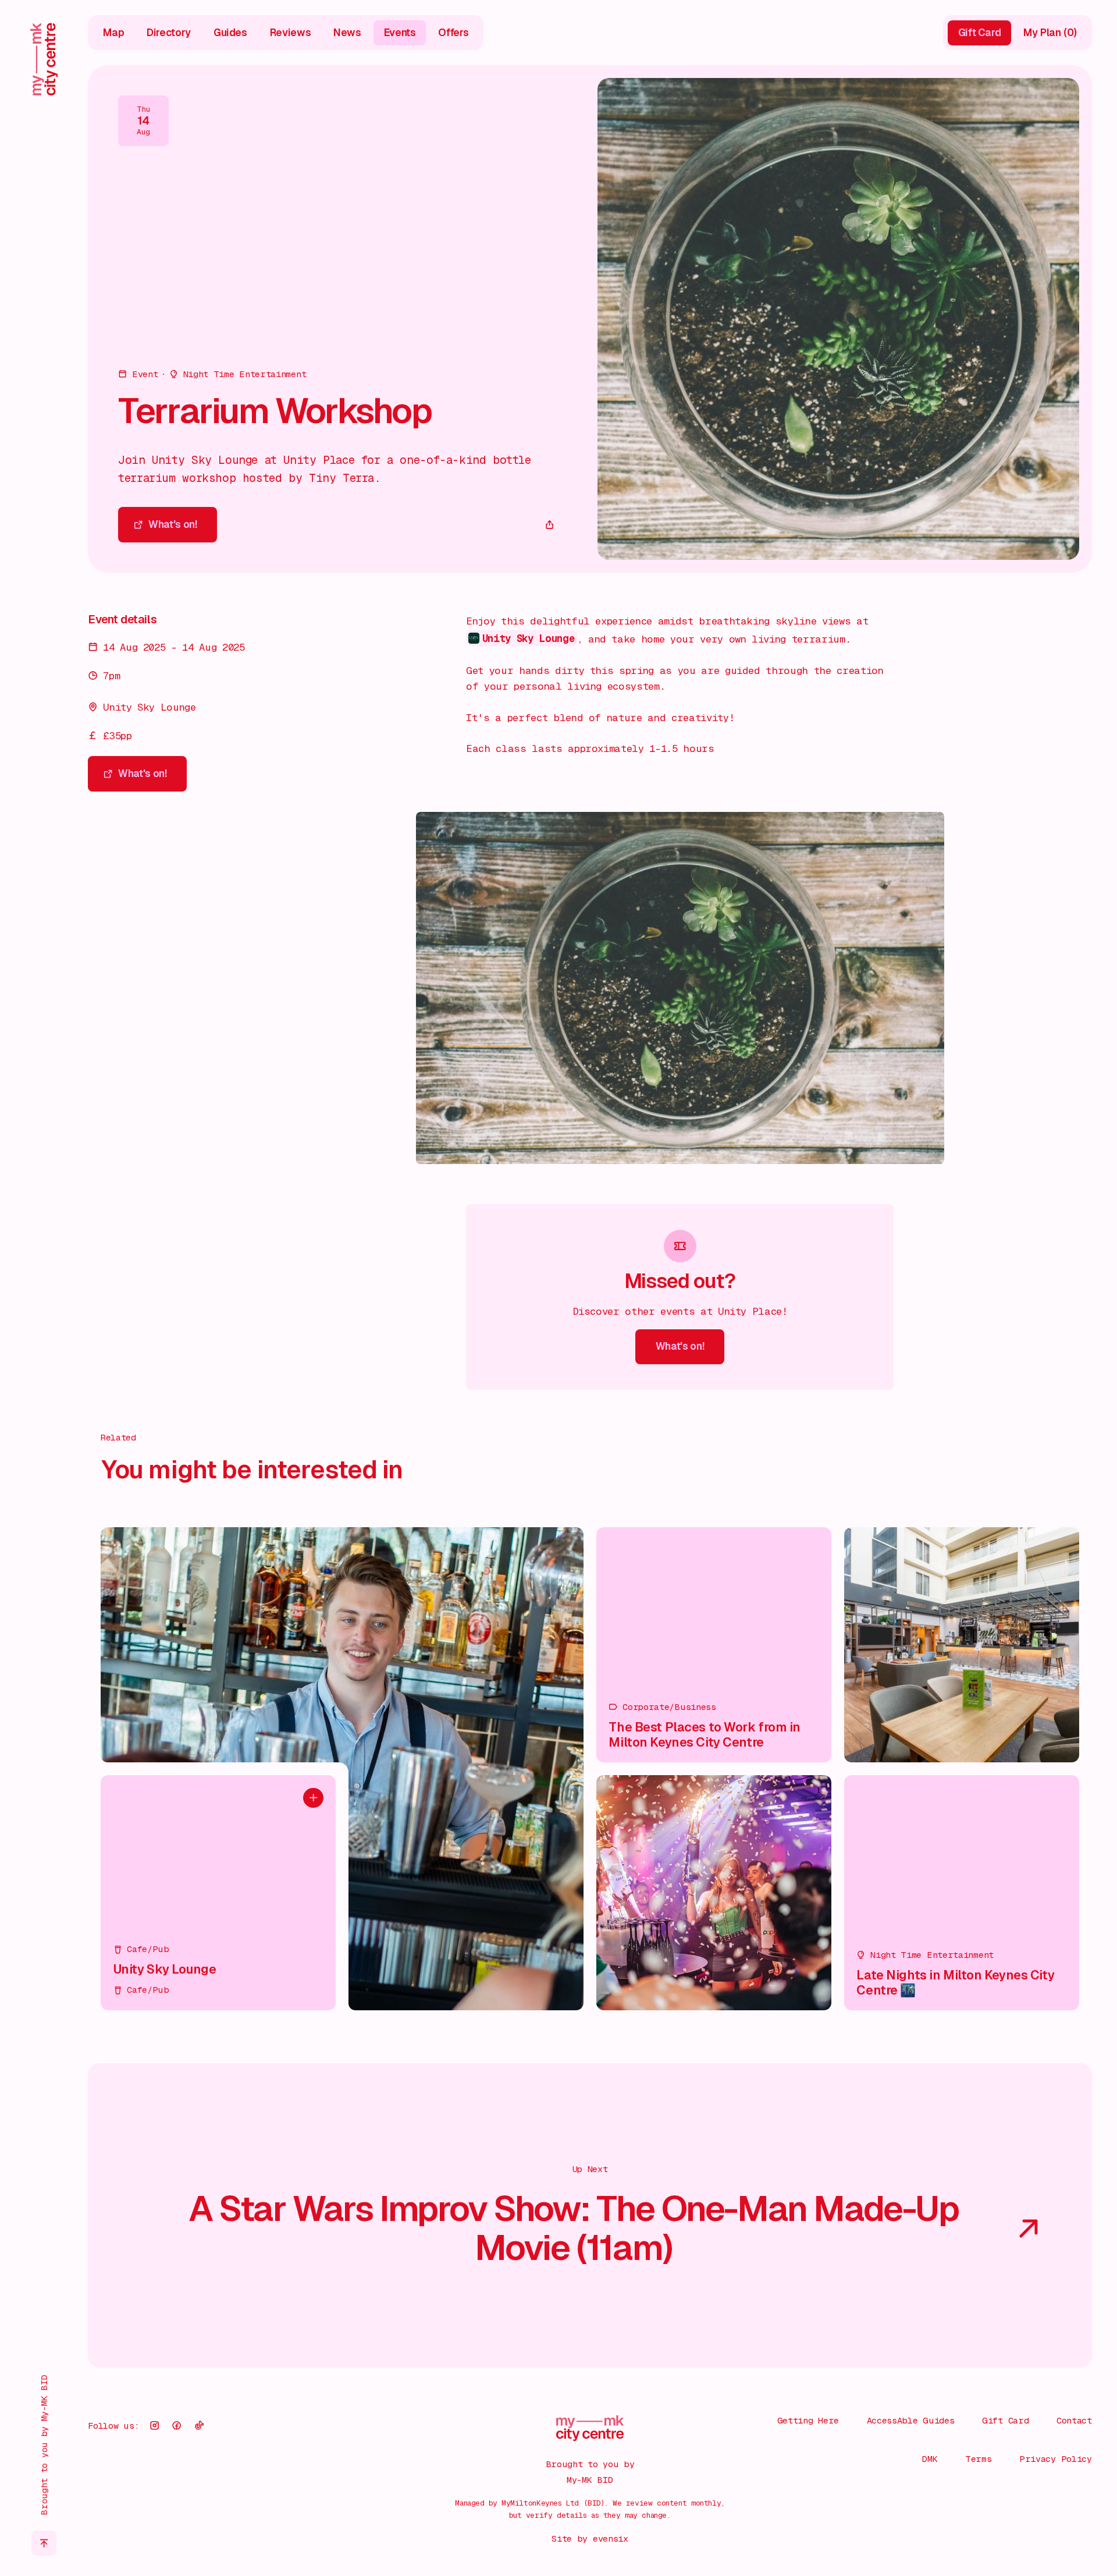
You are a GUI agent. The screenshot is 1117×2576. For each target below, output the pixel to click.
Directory (169, 33)
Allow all (983, 2445)
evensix (611, 2539)
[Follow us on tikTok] (200, 2426)
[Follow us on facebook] (177, 2426)
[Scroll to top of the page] (44, 2543)
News (347, 33)
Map (113, 33)
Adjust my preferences (984, 2526)
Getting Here (808, 2421)
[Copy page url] (550, 525)
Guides (230, 33)
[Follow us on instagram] (154, 2426)
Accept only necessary (983, 2485)
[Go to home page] (44, 59)
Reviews (291, 33)
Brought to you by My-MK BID (44, 2445)
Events (400, 33)
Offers (453, 33)
